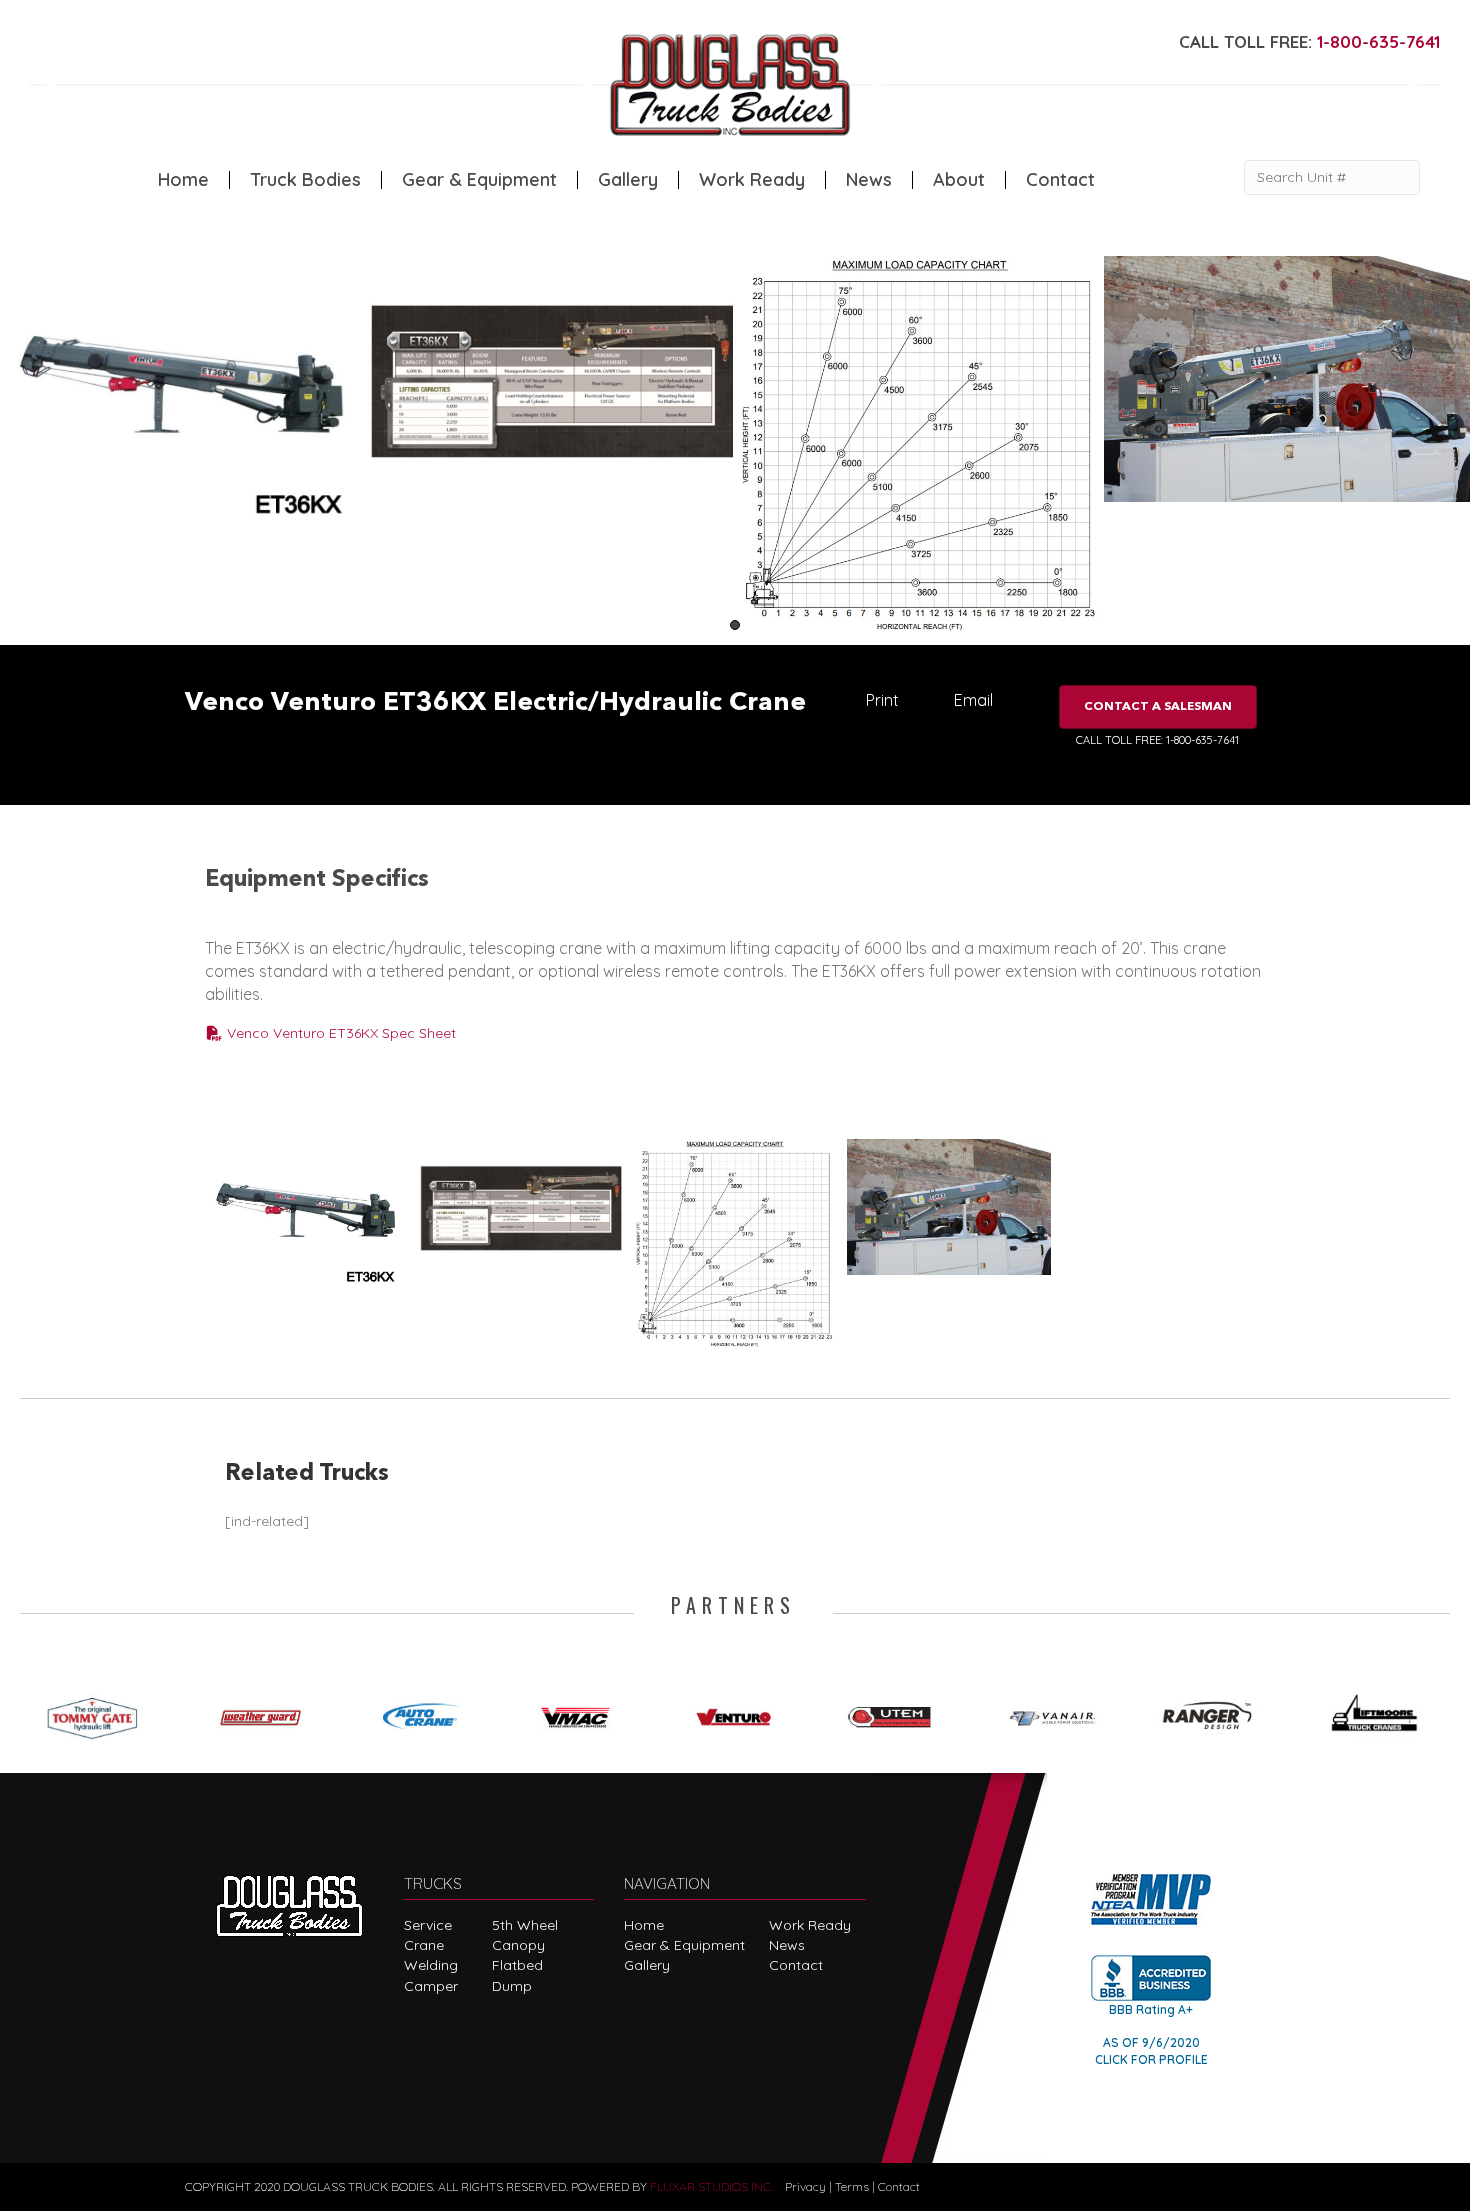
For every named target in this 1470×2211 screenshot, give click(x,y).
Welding (431, 1965)
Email (973, 700)
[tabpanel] (184, 394)
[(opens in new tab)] (99, 1713)
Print (882, 700)
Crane (424, 1945)
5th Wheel (525, 1925)
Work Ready (752, 180)
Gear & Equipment (479, 180)
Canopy (518, 1945)
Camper (431, 1986)
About (959, 180)
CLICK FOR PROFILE (1151, 2059)
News (869, 180)
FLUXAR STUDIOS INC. (711, 2186)
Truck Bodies (305, 180)
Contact (1060, 180)
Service (428, 1925)
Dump (512, 1986)
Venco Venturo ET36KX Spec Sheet (339, 1033)
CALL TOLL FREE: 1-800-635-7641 (1157, 740)
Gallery (628, 180)
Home (183, 180)
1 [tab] (735, 625)
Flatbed (517, 1965)
